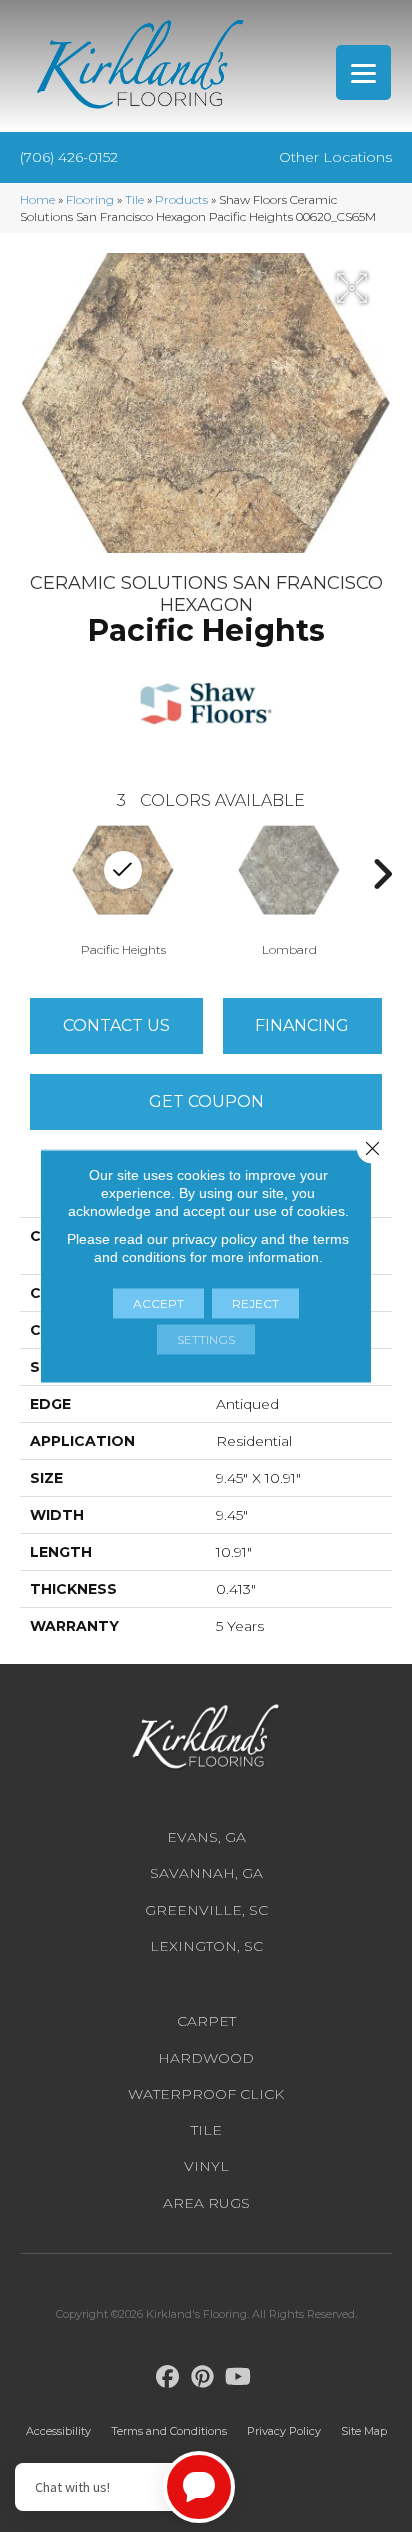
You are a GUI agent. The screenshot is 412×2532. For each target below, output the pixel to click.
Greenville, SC (206, 1910)
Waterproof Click (206, 2094)
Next (382, 874)
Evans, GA (206, 1837)
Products (181, 199)
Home (37, 199)
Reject (255, 1303)
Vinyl (206, 2166)
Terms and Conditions (169, 2431)
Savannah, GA (206, 1873)
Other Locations (335, 157)
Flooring (90, 199)
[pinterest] (203, 2377)
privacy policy (214, 1239)
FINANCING (302, 1025)
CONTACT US (116, 1025)
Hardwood (206, 2058)
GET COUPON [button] (206, 1101)
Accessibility (58, 2431)
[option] (289, 889)
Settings (206, 1339)
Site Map (364, 2431)
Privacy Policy (284, 2431)
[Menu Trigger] (363, 72)
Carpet (206, 2021)
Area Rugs (206, 2203)
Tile (134, 199)
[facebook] (168, 2377)
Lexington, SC (206, 1946)
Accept (158, 1303)
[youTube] (238, 2377)
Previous (30, 874)
